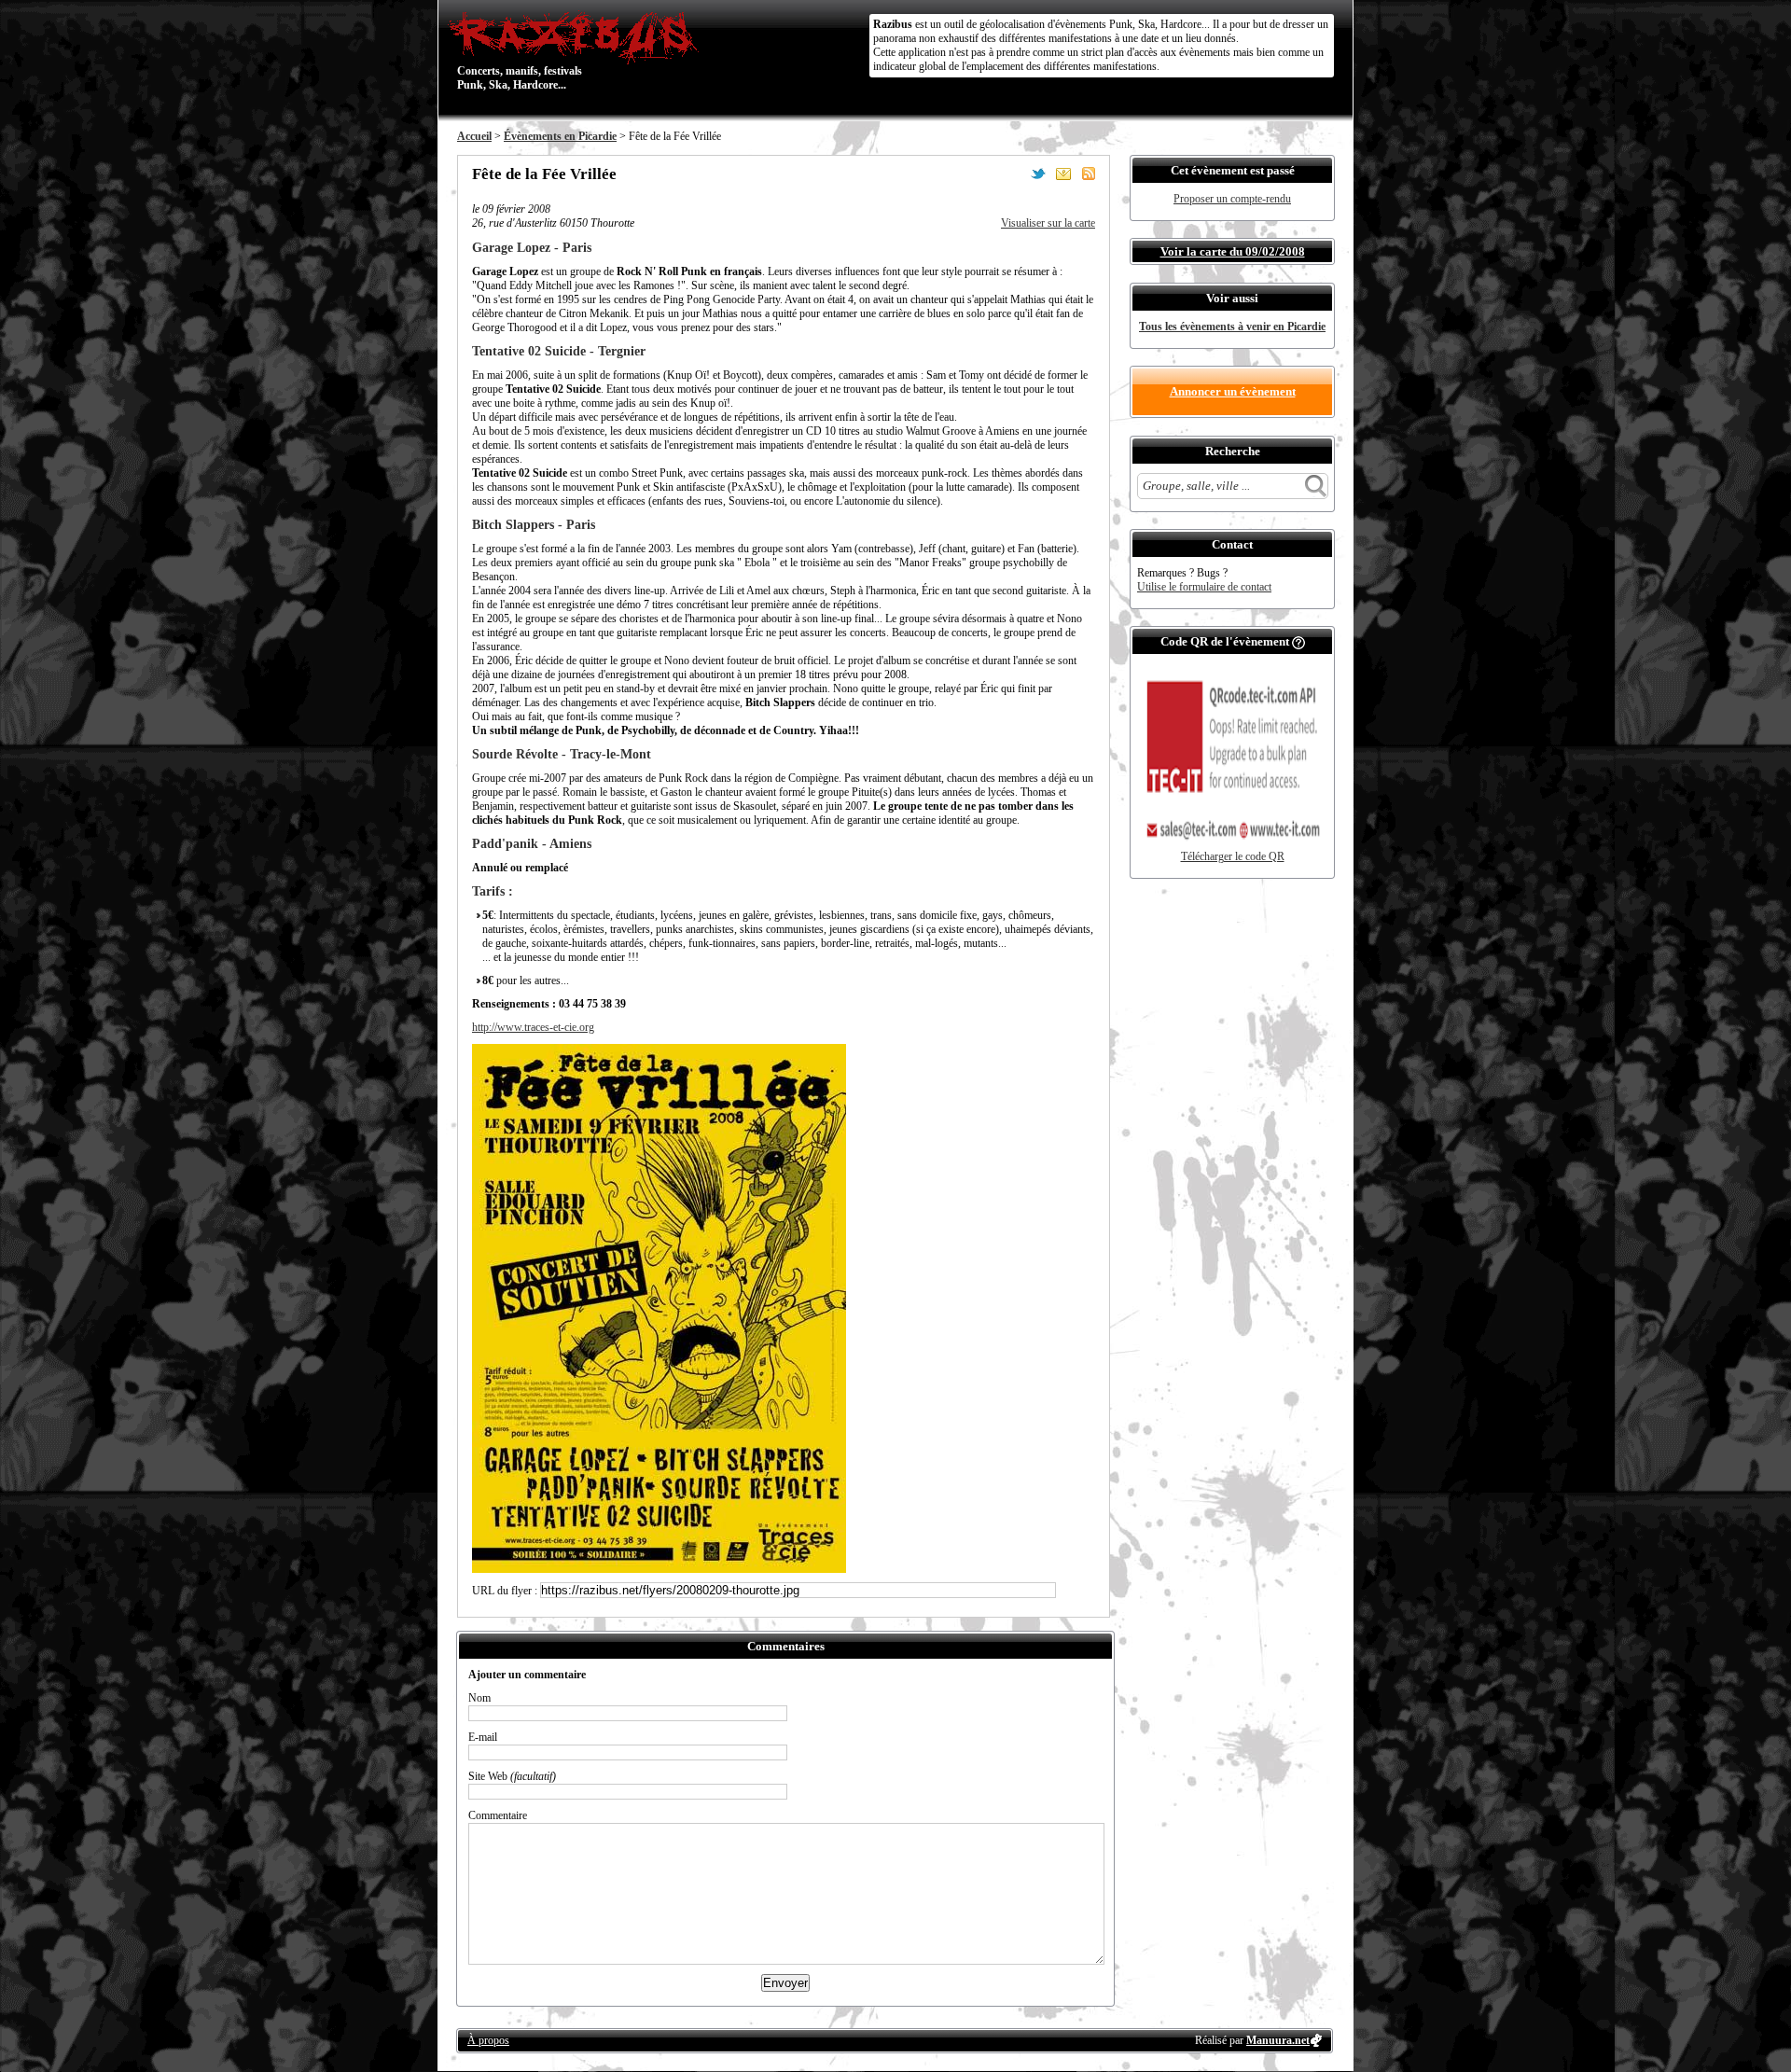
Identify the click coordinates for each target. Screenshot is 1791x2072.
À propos (488, 2040)
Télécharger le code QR (1233, 856)
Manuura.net (1278, 2040)
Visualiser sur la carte (1048, 223)
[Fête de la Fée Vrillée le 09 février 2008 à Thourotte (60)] (659, 1569)
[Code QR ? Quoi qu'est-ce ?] (1298, 641)
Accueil (474, 136)
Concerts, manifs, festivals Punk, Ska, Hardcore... (520, 50)
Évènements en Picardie (560, 136)
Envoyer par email (1063, 174)
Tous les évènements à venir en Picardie (1232, 327)
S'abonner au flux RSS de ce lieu (1089, 174)
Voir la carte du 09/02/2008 (1233, 251)
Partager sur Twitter (1038, 174)
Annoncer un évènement (1233, 391)
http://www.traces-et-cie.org (533, 1027)
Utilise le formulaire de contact (1204, 587)
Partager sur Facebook (1013, 174)
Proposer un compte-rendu (1232, 199)
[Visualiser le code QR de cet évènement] (1232, 846)
